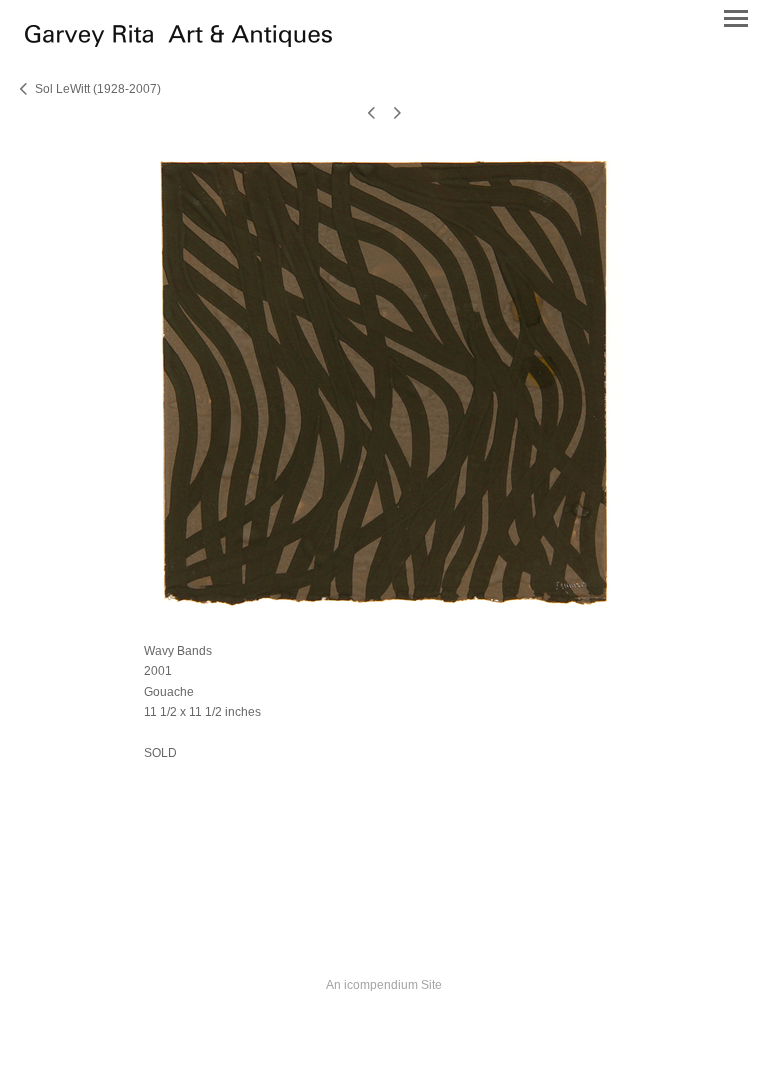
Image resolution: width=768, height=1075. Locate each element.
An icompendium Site (384, 985)
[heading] (178, 42)
